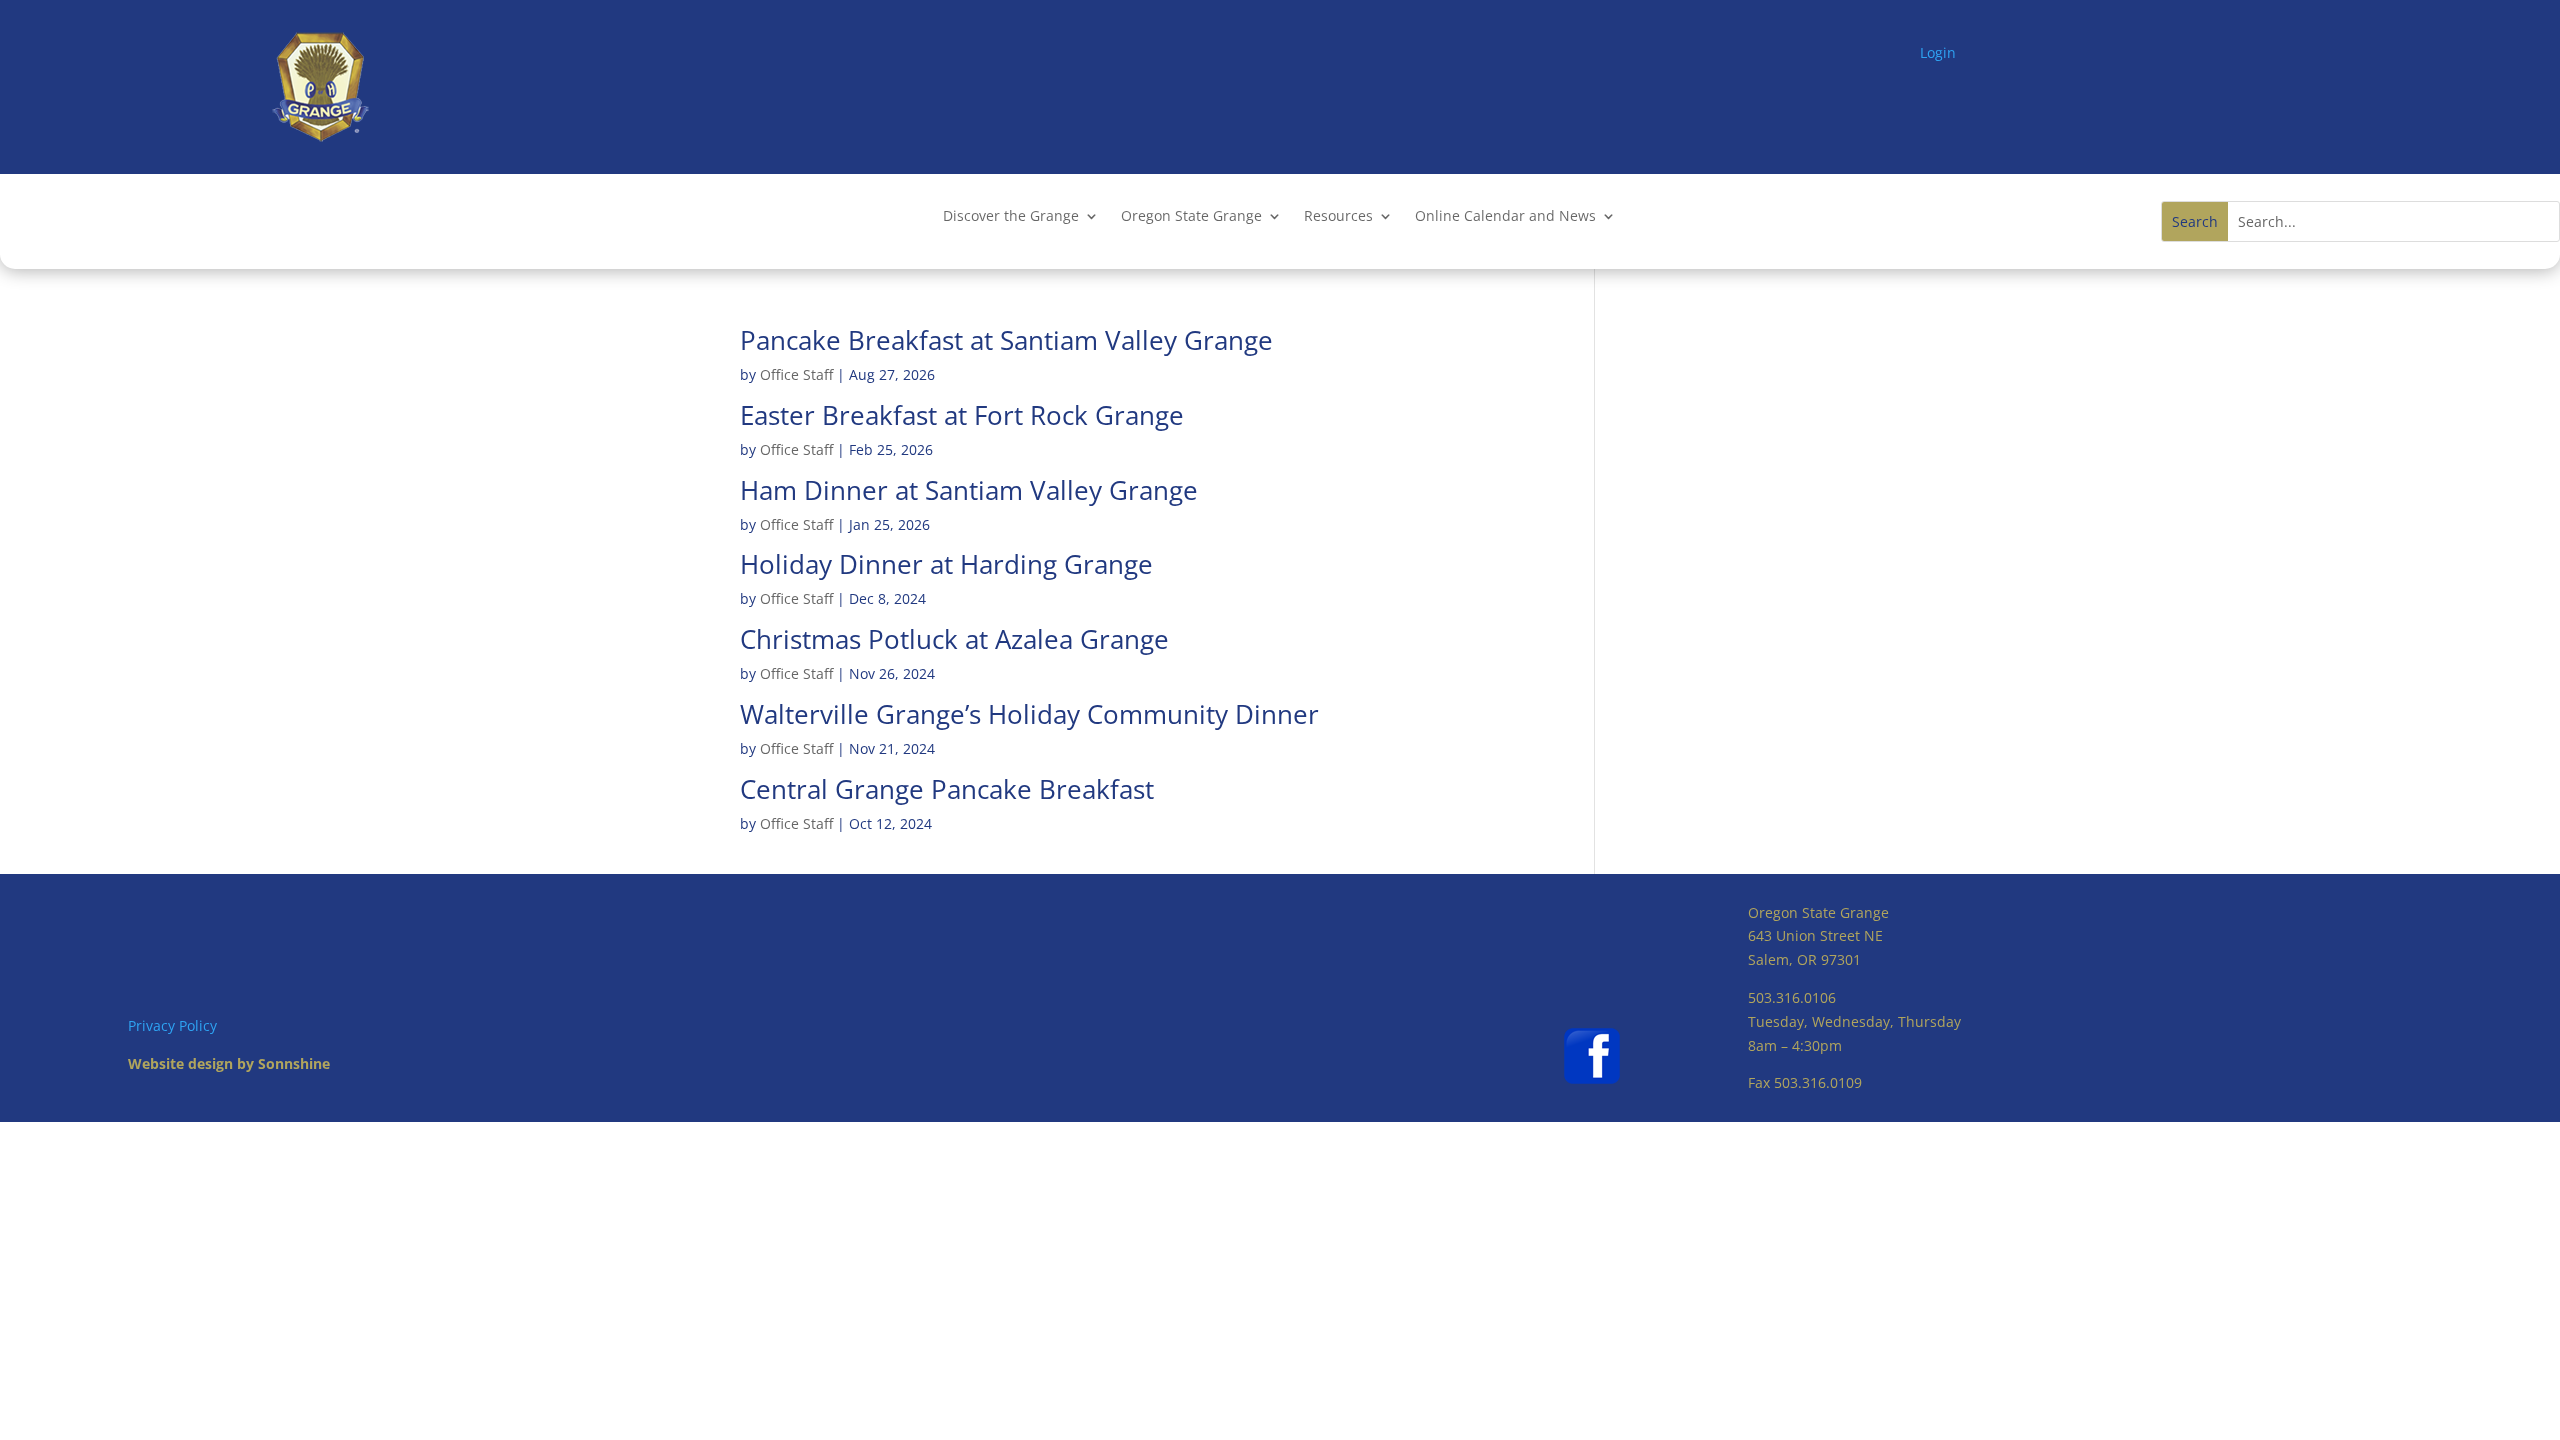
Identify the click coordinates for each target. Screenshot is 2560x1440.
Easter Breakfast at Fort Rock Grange (962, 415)
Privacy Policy (172, 1025)
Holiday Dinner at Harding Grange (946, 564)
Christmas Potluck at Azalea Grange (954, 639)
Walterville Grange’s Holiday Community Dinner (1029, 714)
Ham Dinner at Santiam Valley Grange (969, 490)
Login (1938, 52)
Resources (1338, 217)
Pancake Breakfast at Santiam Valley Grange (1006, 340)
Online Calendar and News (1505, 217)
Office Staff (796, 374)
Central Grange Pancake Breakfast (947, 789)
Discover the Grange (1011, 217)
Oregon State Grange (1191, 217)
